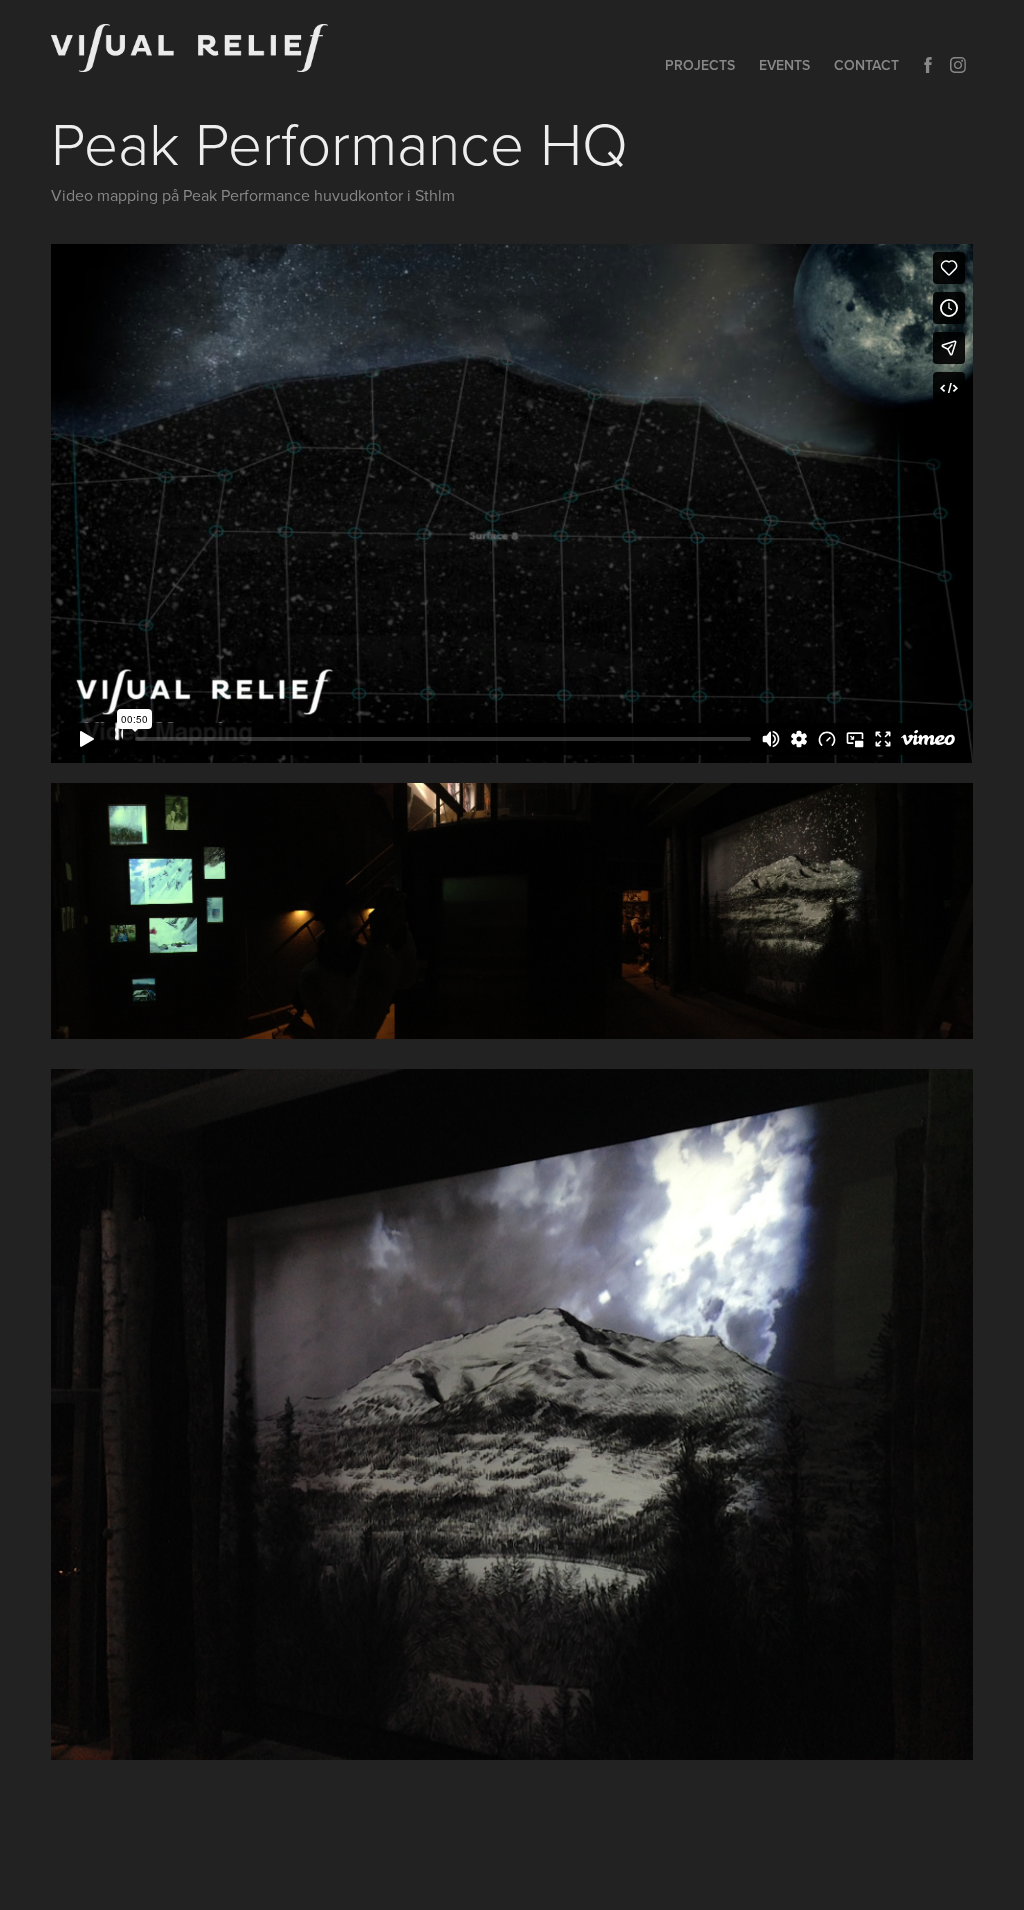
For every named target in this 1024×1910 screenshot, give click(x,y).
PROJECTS (700, 65)
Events (784, 65)
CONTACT (866, 65)
